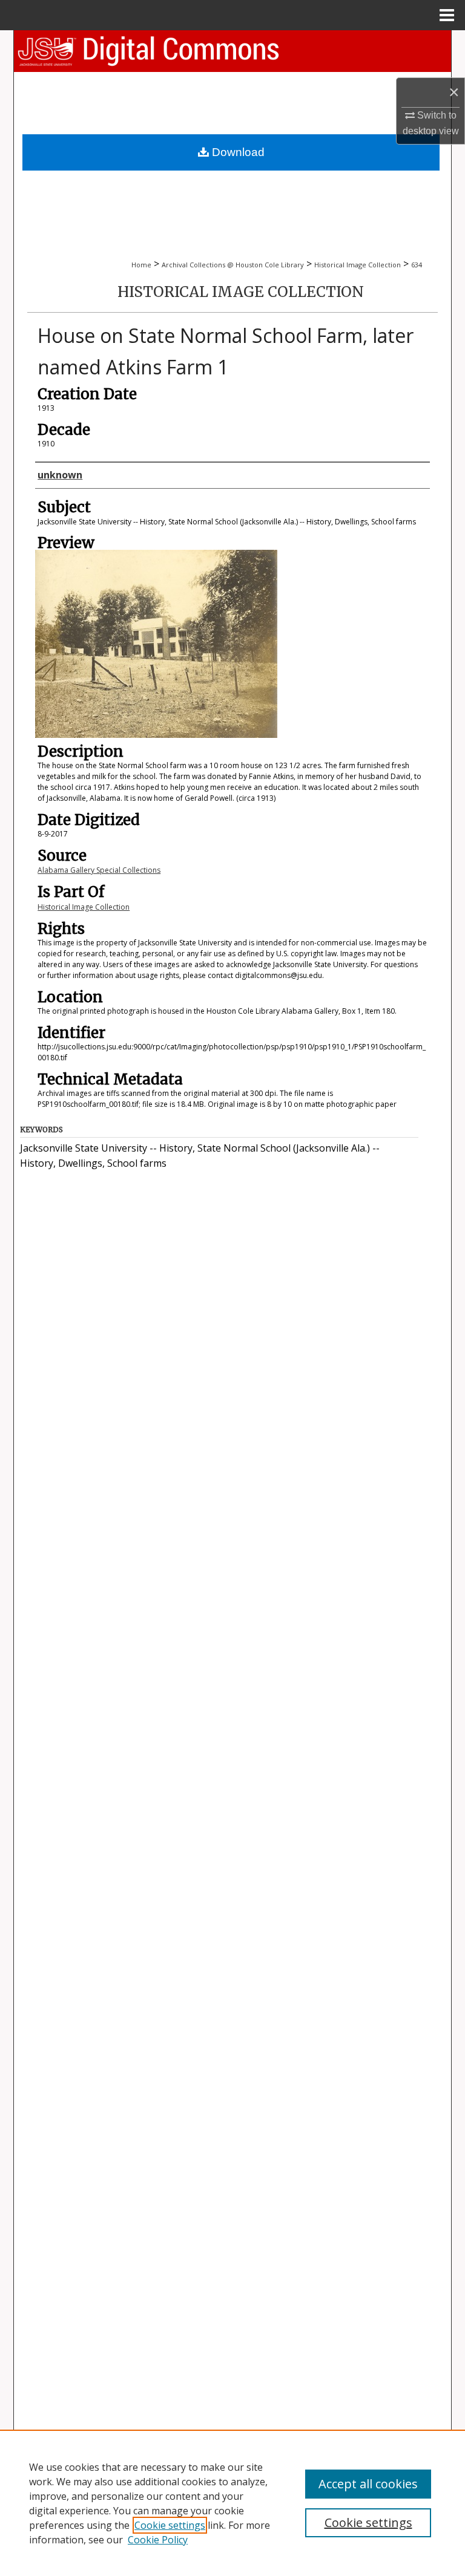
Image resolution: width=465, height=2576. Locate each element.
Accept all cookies (368, 2484)
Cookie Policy (158, 2540)
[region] (232, 2503)
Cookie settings (170, 2525)
